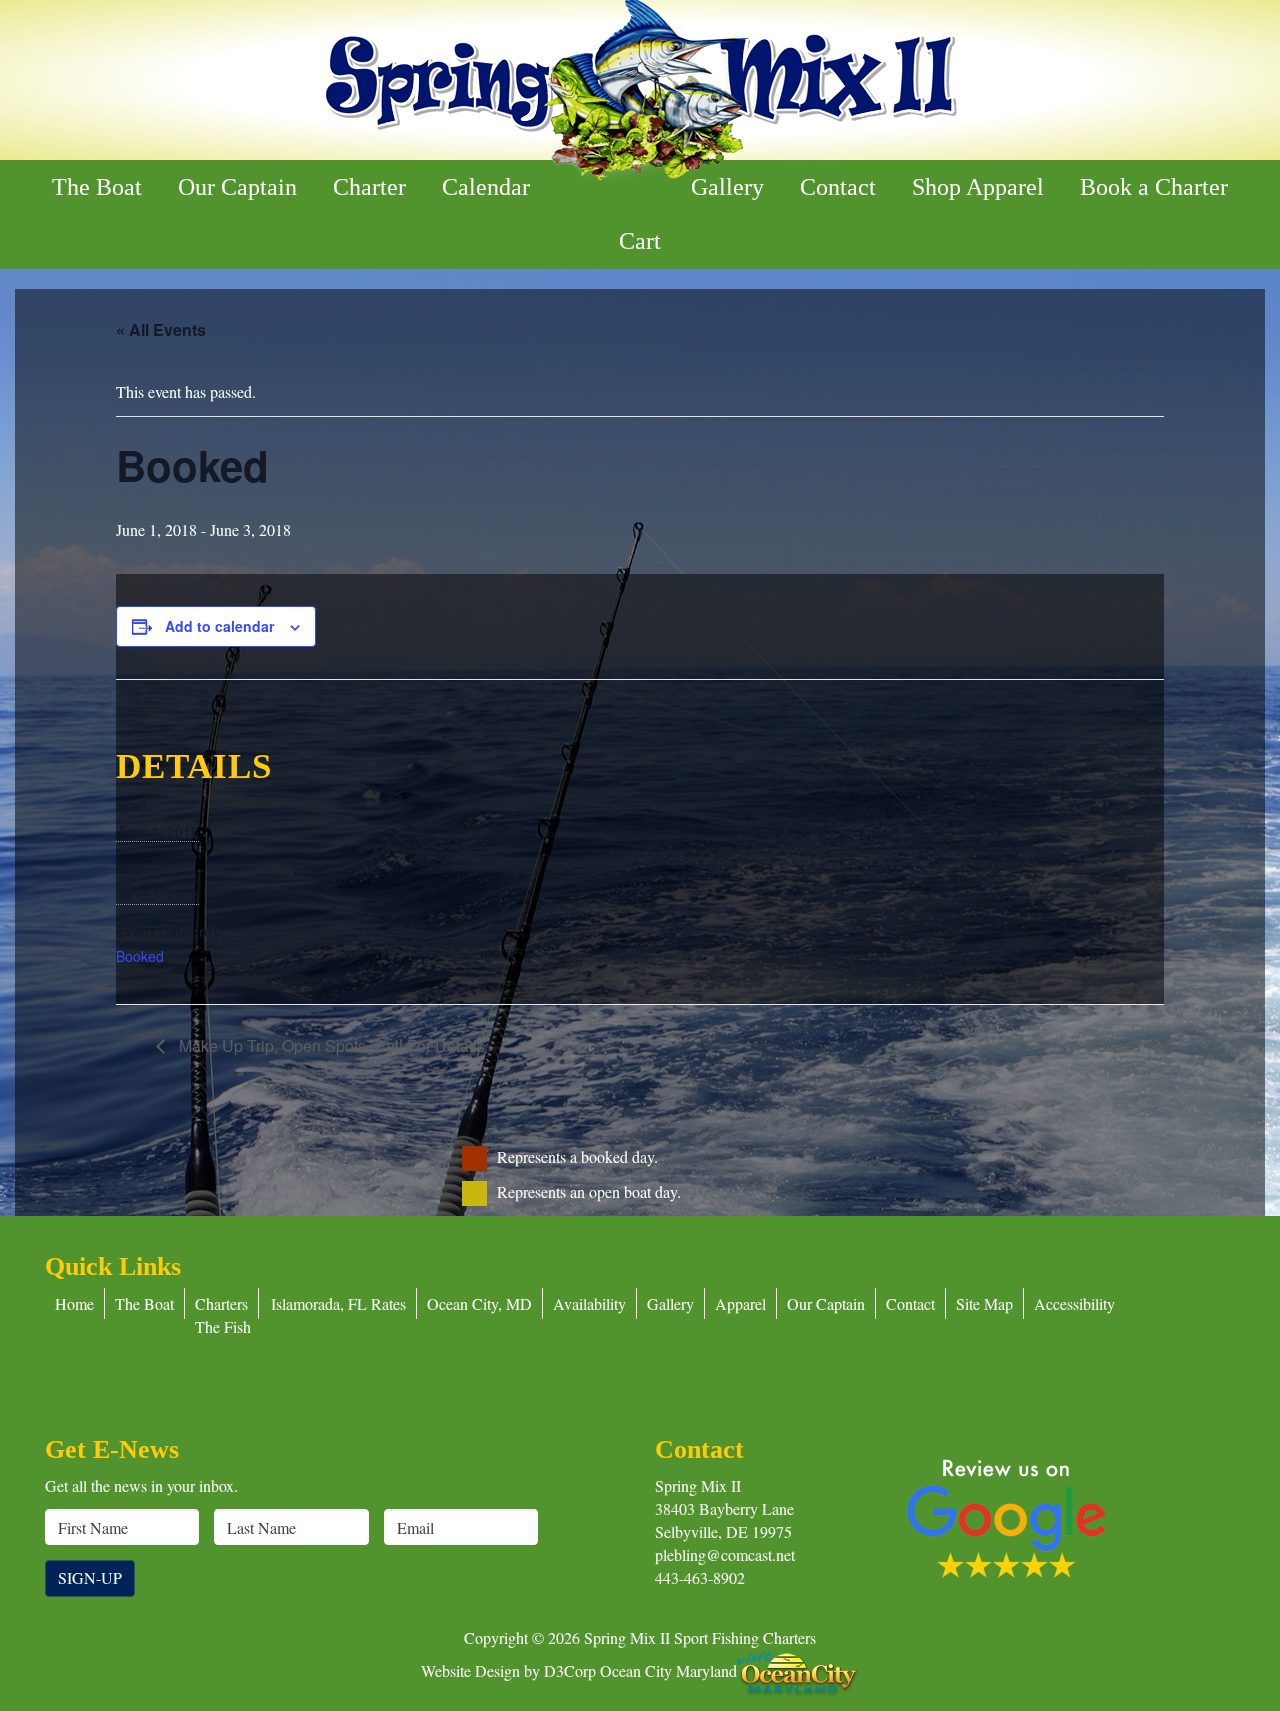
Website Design (470, 1669)
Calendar (486, 187)
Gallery (727, 187)
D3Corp (570, 1669)
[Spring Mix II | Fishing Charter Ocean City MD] (640, 91)
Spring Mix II (698, 1485)
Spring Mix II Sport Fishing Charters (700, 1637)
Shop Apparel (978, 187)
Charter (369, 187)
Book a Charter (1154, 187)
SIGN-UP (90, 1577)
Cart (640, 241)
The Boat (97, 187)
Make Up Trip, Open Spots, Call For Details (330, 1045)
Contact (838, 187)
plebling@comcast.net (725, 1554)
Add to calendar (219, 626)
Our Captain (237, 187)
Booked (140, 956)
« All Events (161, 329)
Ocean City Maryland (668, 1669)
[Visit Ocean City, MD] (798, 1669)
